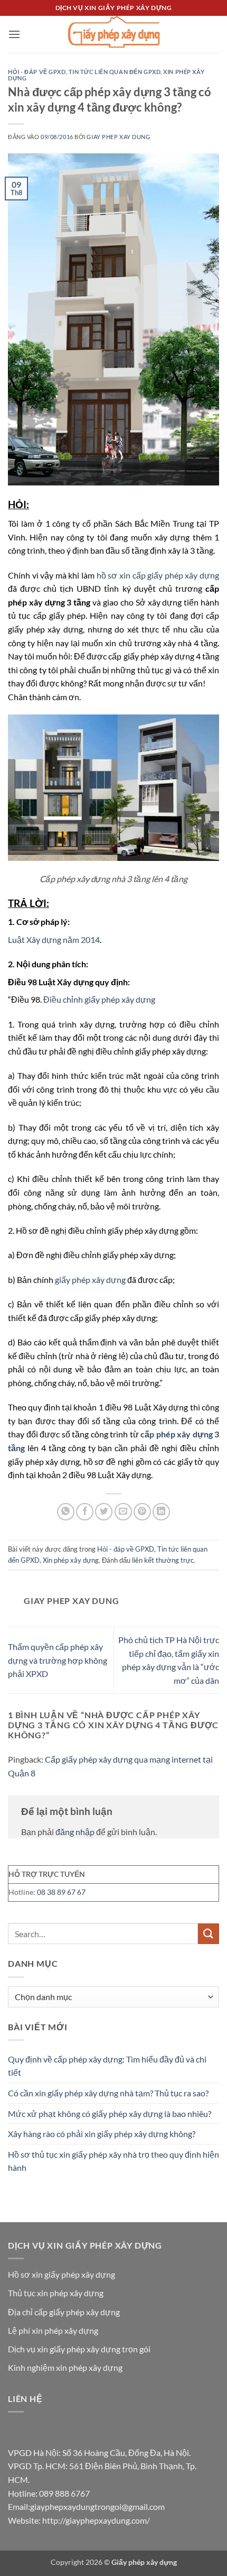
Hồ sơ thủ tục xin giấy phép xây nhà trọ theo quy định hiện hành (113, 2161)
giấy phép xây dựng (90, 1280)
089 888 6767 (64, 2493)
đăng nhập (75, 1832)
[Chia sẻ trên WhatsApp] (66, 1512)
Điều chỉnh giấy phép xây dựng (99, 999)
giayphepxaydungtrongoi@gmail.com (97, 2506)
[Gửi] (209, 1934)
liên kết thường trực (163, 1560)
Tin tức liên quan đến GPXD (115, 72)
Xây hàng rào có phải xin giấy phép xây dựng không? (102, 2134)
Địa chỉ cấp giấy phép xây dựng (64, 2312)
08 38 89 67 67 (61, 1892)
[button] (14, 34)
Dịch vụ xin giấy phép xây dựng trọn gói (79, 2349)
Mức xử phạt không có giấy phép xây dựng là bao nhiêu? (110, 2114)
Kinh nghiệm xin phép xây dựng (65, 2367)
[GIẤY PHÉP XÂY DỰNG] (113, 34)
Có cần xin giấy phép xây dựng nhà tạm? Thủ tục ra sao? (108, 2093)
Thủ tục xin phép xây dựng (56, 2293)
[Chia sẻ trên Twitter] (104, 1512)
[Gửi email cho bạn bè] (123, 1512)
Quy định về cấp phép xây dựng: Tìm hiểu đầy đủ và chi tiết (107, 2066)
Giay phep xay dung (118, 137)
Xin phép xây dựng (71, 1560)
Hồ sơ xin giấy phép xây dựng (62, 2274)
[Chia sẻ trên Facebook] (85, 1512)
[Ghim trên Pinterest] (142, 1512)
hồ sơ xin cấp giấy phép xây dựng (158, 575)
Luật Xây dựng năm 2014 (54, 939)
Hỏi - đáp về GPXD (37, 72)
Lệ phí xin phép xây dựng (53, 2330)
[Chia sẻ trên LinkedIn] (161, 1512)
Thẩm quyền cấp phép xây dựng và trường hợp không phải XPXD (58, 1660)
